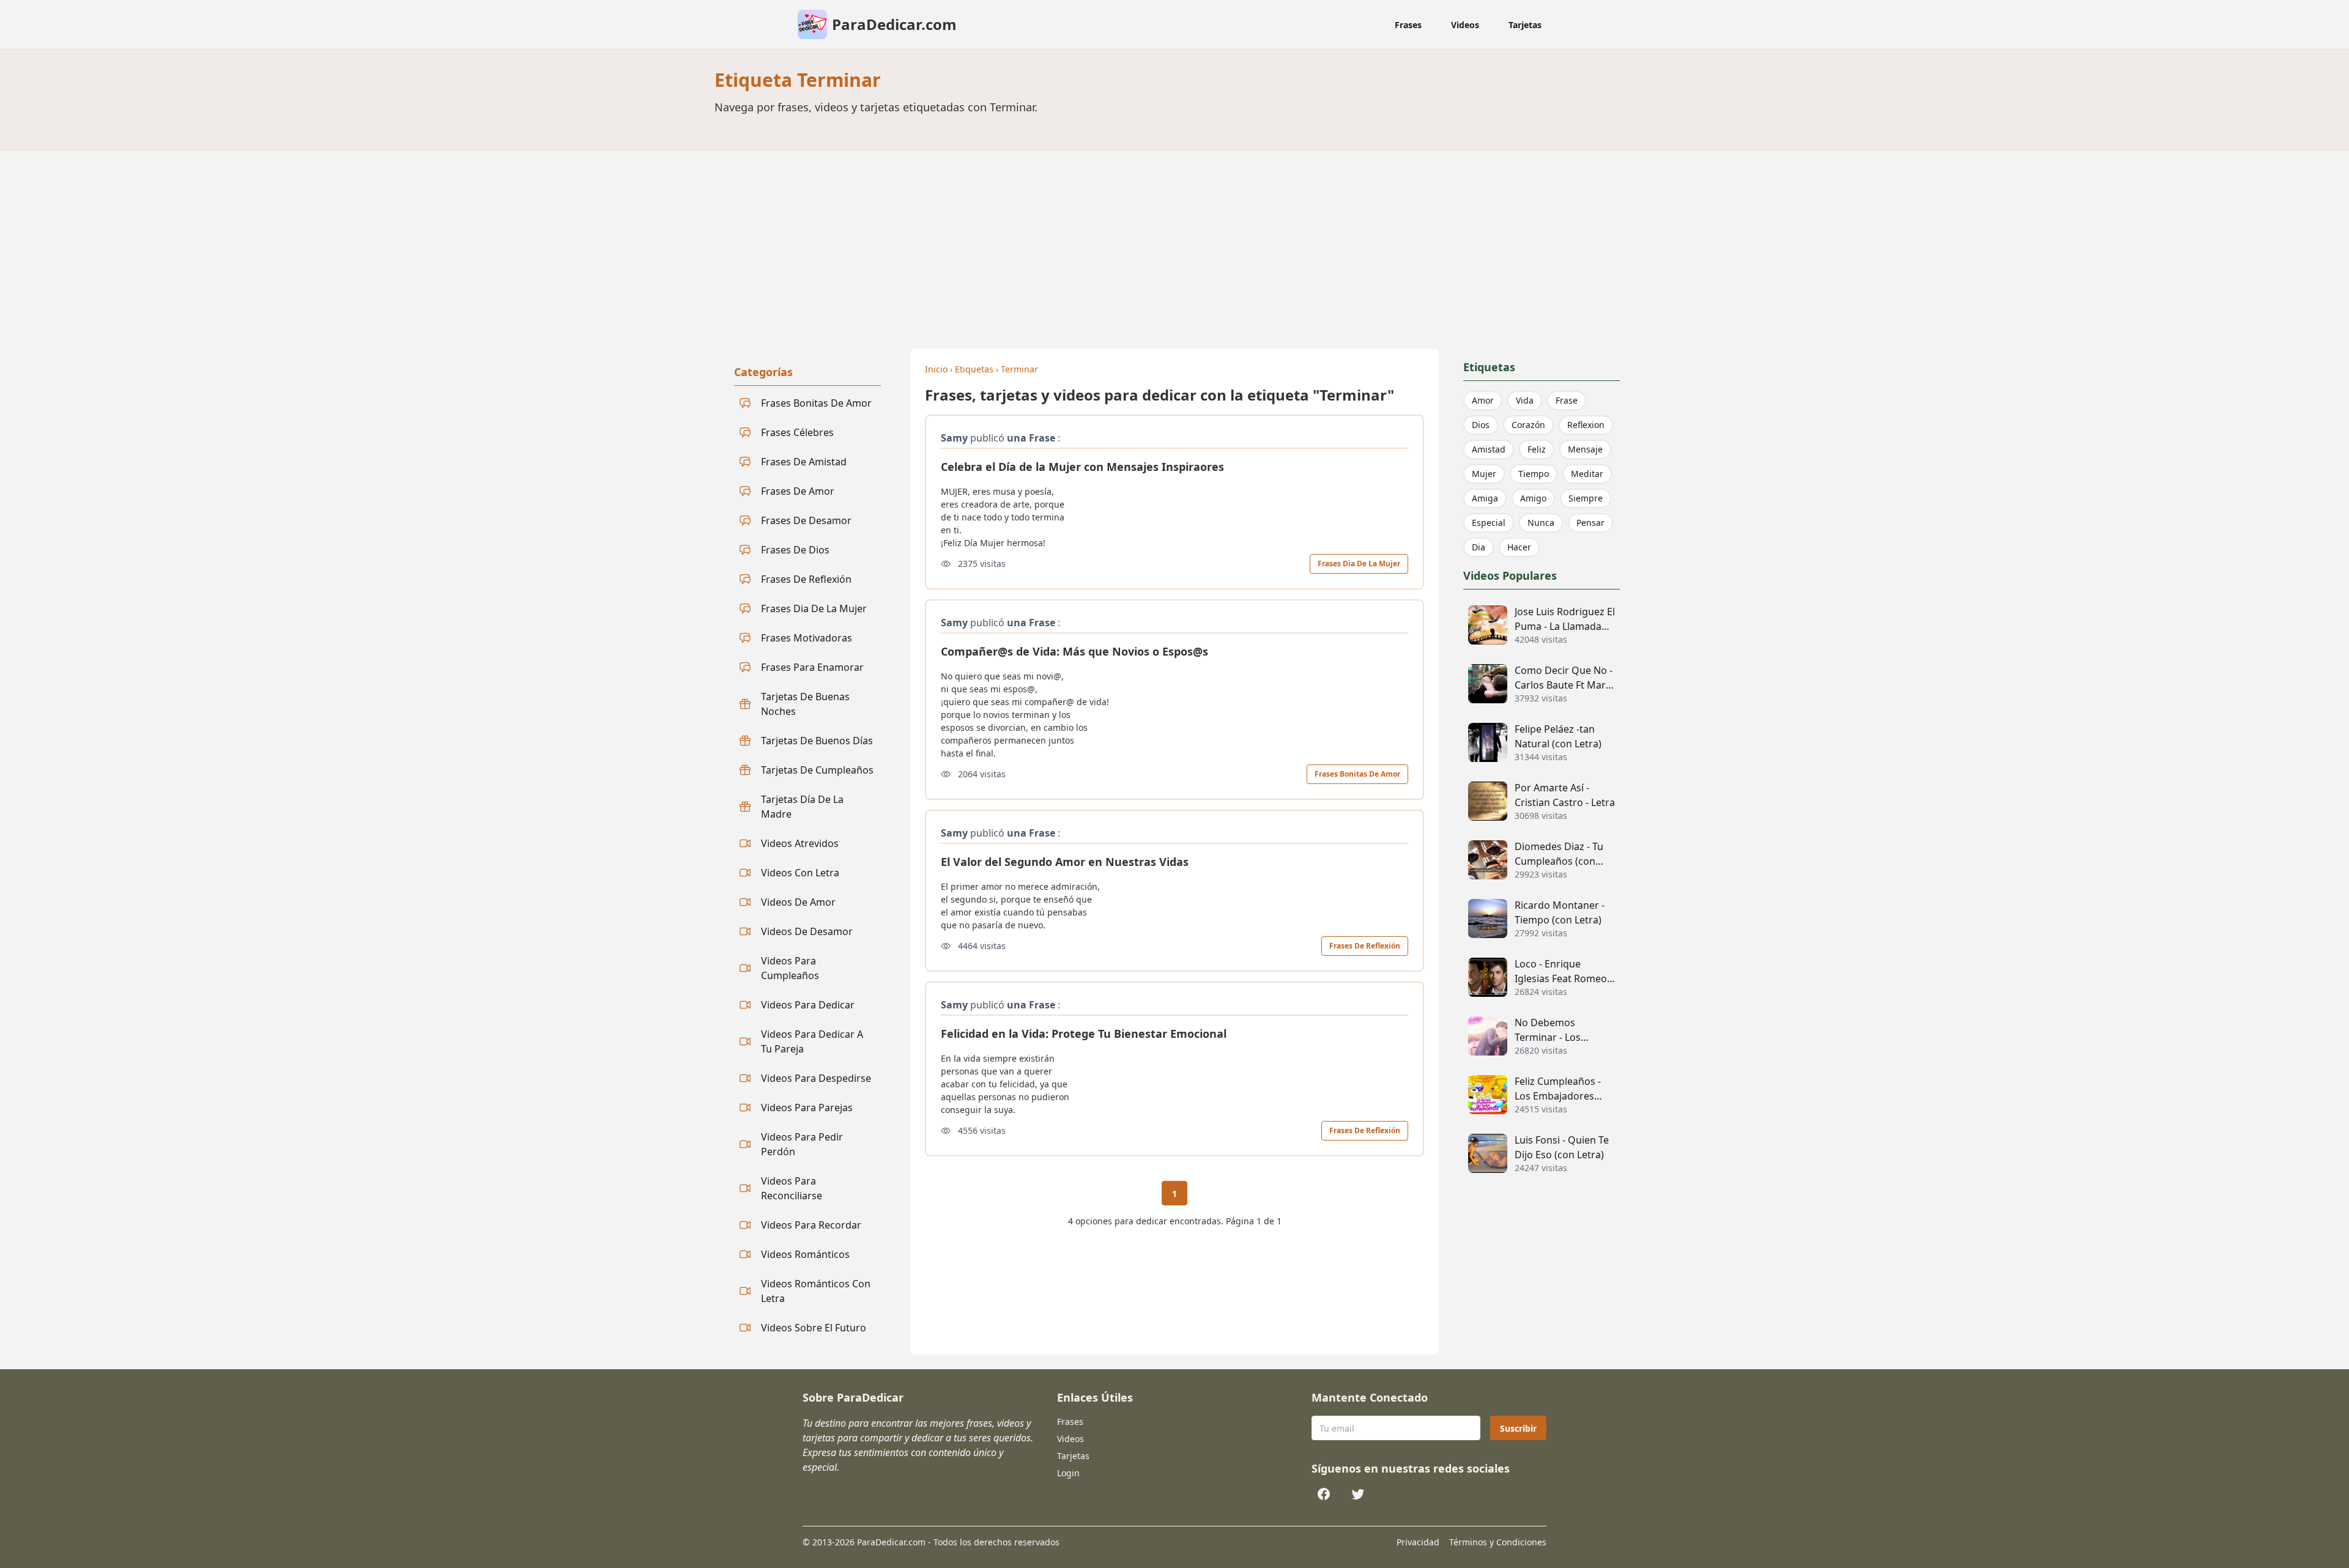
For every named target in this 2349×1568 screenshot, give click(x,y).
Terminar (1019, 369)
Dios (1481, 425)
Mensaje (1585, 449)
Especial (1489, 523)
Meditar (1587, 474)
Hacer (1519, 547)
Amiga (1485, 498)
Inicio (936, 369)
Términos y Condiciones (1498, 1542)
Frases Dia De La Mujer (1359, 564)
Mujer (1484, 474)
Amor (1483, 400)
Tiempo (1534, 474)
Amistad (1489, 449)
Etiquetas (974, 369)
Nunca (1541, 523)
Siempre (1586, 498)
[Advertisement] (1174, 242)
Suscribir (1518, 1428)
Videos (1465, 25)
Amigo (1533, 498)
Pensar (1590, 523)
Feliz (1537, 449)
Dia (1479, 547)
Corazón (1528, 425)
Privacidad (1418, 1542)
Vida (1525, 400)
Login (1068, 1473)
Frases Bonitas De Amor (1357, 774)
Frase (1567, 400)
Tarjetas (1525, 25)
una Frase (1031, 438)
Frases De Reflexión (1365, 946)
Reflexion (1586, 425)
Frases (1408, 25)
